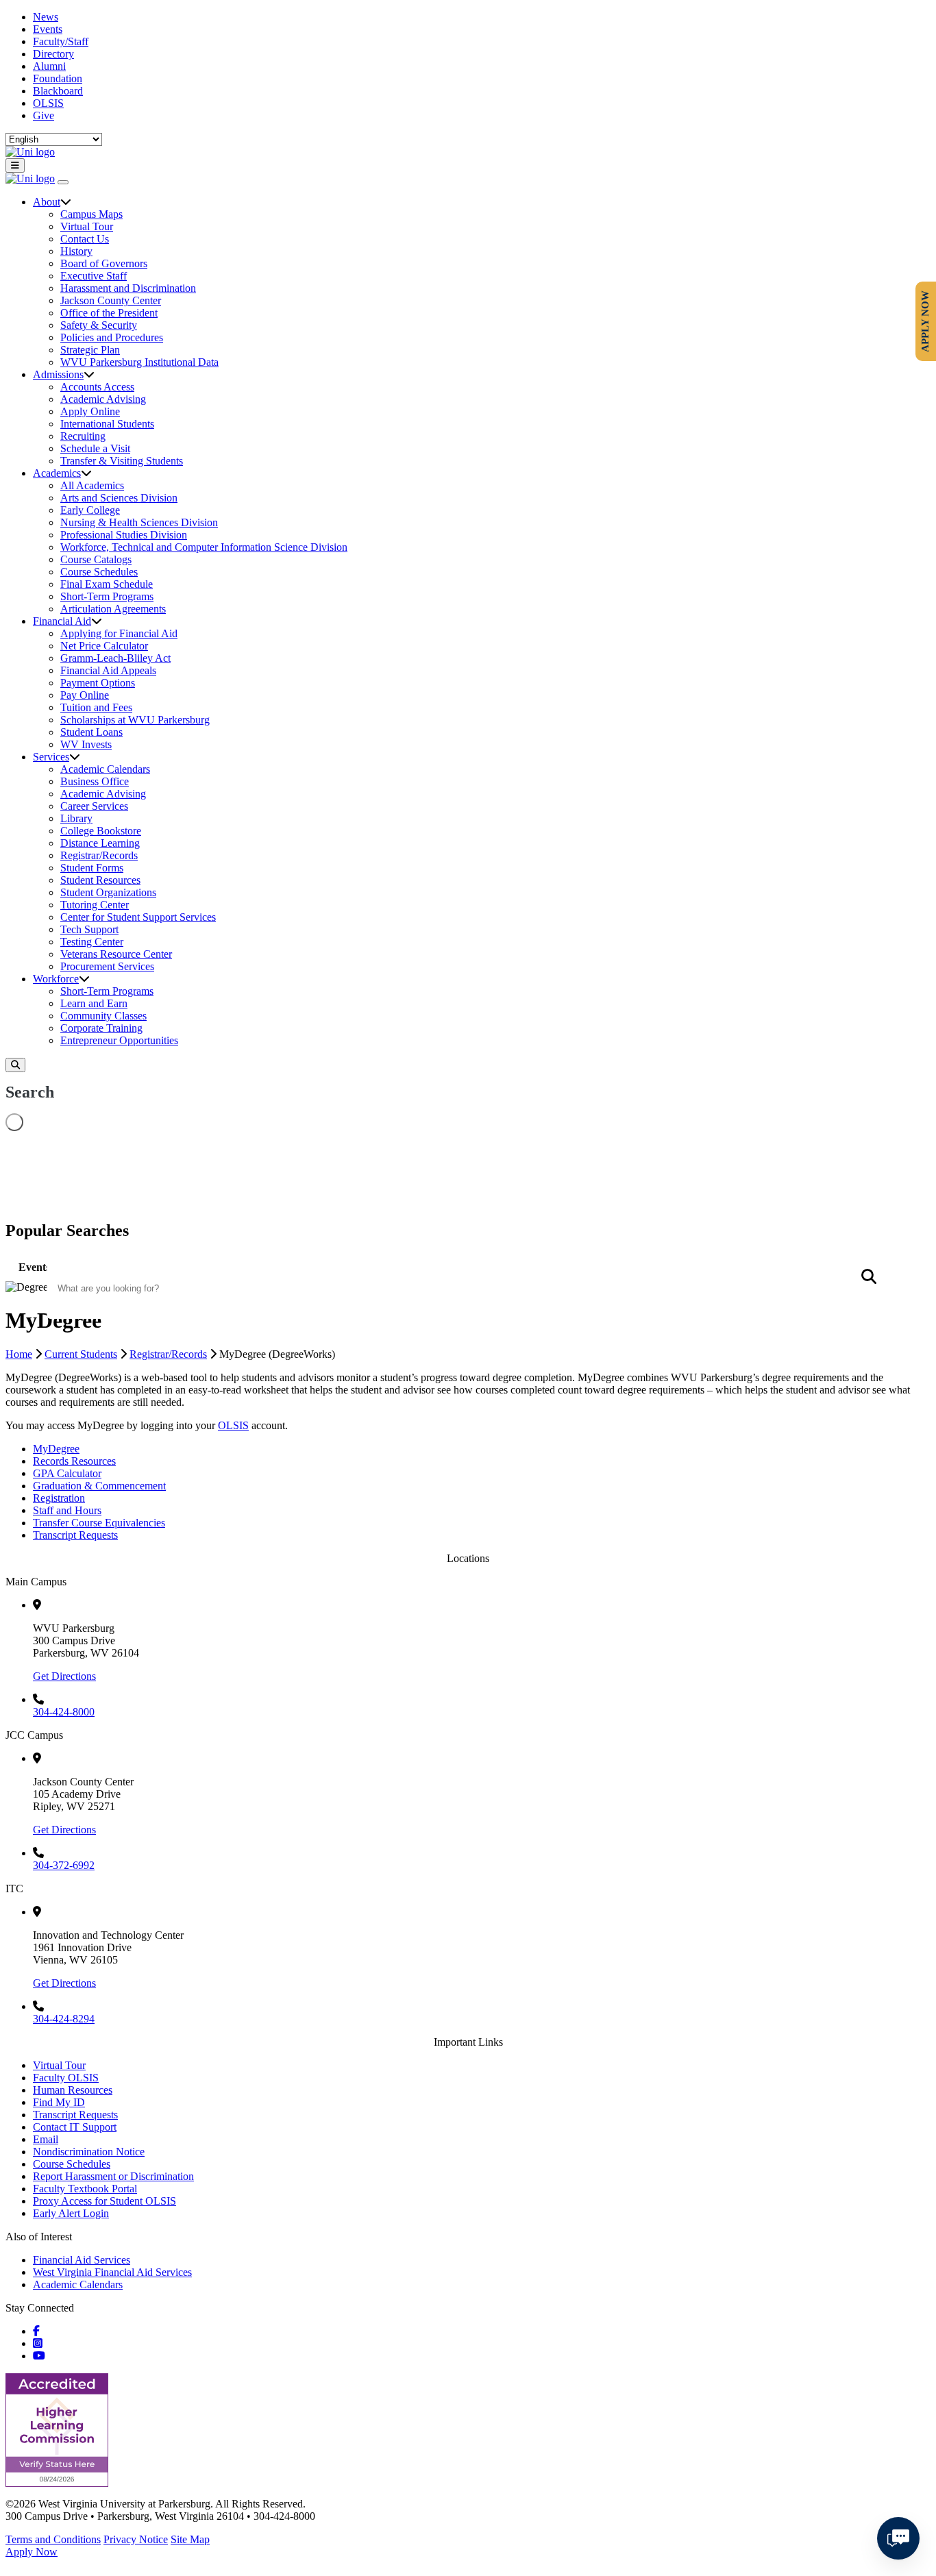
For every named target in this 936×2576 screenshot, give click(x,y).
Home (19, 1354)
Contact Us (85, 239)
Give (44, 115)
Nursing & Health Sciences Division (139, 522)
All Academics (92, 485)
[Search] (15, 1065)
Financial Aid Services (82, 2260)
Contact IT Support (75, 2127)
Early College (90, 510)
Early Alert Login (71, 2213)
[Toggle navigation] (15, 165)
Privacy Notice (136, 2539)
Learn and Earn (94, 1003)
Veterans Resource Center (116, 954)
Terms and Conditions (53, 2539)
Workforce (56, 979)
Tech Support (89, 929)
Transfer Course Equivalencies (99, 1523)
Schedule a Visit (95, 448)
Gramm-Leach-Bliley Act (115, 658)
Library (76, 818)
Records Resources (74, 1461)
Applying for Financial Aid (119, 633)
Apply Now (32, 2552)
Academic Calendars (105, 769)
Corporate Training (101, 1028)
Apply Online (90, 411)
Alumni (49, 66)
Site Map (190, 2539)
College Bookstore (101, 831)
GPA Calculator (67, 1473)
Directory (53, 54)
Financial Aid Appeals (108, 670)
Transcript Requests (75, 1535)
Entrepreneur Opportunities (119, 1040)
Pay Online (85, 695)
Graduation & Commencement (99, 1486)
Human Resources (73, 2090)
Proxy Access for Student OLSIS (104, 2201)
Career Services (94, 806)
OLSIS (48, 103)
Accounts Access (97, 387)
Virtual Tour (87, 226)
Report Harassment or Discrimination (113, 2176)
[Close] (63, 182)
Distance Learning (100, 843)
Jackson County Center (111, 300)
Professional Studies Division (124, 535)
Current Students (81, 1354)
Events (48, 29)
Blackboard (58, 91)
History (76, 251)
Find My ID (59, 2102)
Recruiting (83, 436)
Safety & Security (99, 325)
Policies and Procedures (112, 337)
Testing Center (92, 942)
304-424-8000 (64, 1712)
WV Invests (86, 744)
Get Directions (64, 1676)
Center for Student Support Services (138, 917)
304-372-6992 (64, 1865)
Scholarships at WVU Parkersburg (135, 720)
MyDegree (56, 1449)
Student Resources (100, 880)
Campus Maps (91, 214)
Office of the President (109, 313)
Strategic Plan (90, 350)
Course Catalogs (96, 559)
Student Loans (91, 732)
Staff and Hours (67, 1510)
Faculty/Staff (61, 41)
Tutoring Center (95, 905)
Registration (59, 1498)
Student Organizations (108, 892)
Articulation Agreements (113, 609)
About (47, 202)
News (46, 17)
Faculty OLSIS (66, 2078)
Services (51, 757)
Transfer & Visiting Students (122, 461)
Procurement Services (107, 966)
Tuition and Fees (96, 707)
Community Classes (103, 1016)
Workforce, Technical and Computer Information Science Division (204, 547)
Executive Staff (94, 276)
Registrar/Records (99, 855)
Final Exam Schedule (107, 584)
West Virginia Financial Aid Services (112, 2272)
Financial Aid (62, 621)
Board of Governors (104, 263)
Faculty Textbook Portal (85, 2189)
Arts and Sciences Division (119, 498)
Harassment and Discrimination (128, 288)
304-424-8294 (64, 2019)
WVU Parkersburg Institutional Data (139, 362)
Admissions (58, 374)
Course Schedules (99, 572)
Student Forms (92, 868)
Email (46, 2139)
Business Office (95, 781)
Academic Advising (103, 399)
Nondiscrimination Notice (89, 2152)
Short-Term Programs (107, 596)
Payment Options (98, 683)
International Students (107, 424)
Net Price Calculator (104, 646)
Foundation (58, 78)
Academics (57, 473)
